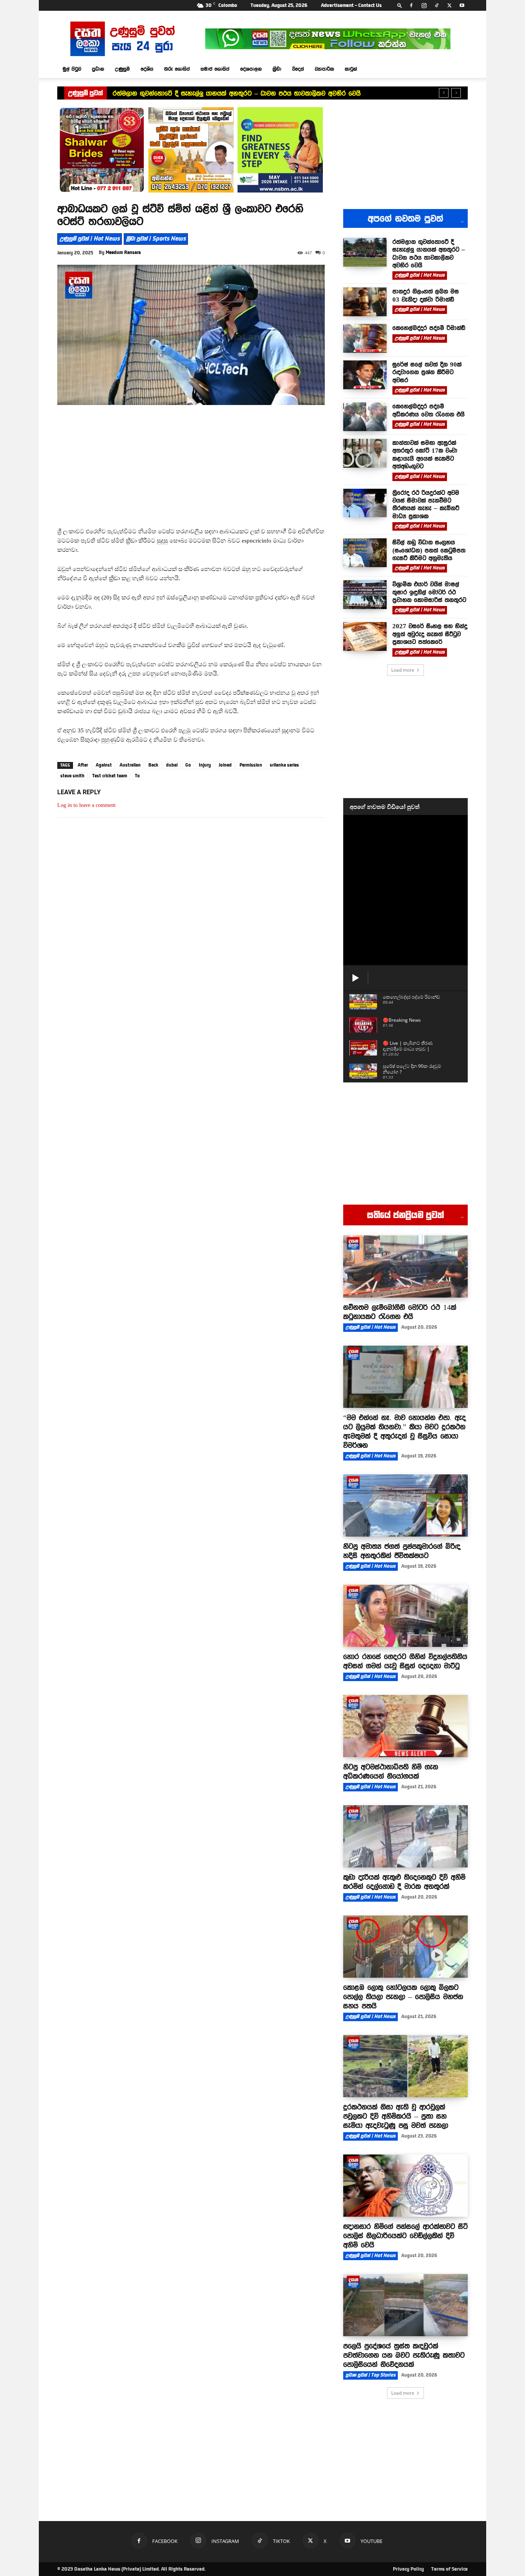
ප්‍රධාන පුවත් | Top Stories (370, 2375)
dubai (172, 765)
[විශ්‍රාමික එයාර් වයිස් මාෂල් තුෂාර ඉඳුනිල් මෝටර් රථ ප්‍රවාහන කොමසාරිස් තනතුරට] (365, 595)
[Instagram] (424, 5)
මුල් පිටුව (72, 69)
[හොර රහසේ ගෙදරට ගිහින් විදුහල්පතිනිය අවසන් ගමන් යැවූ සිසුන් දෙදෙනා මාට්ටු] (405, 1616)
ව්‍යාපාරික (324, 69)
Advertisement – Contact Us (351, 5)
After (83, 765)
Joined (225, 765)
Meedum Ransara (123, 252)
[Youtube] (462, 5)
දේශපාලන (251, 69)
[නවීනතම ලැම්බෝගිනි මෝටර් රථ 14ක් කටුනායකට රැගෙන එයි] (405, 1266)
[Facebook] (411, 5)
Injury (205, 765)
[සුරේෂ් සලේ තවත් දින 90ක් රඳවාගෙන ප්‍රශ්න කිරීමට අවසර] (365, 375)
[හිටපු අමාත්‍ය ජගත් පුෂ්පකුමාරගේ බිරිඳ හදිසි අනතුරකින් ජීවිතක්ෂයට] (405, 1505)
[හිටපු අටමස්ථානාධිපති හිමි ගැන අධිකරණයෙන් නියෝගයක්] (405, 1726)
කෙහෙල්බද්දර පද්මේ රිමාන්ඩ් (429, 328)
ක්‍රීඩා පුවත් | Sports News (156, 239)
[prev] (444, 93)
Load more (403, 670)
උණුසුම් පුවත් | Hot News (90, 239)
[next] (456, 93)
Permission (251, 765)
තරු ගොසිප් (177, 69)
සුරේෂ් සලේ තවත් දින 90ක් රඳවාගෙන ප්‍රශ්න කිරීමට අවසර (427, 372)
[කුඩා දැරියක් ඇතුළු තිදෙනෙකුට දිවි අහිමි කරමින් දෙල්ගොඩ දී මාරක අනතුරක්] (405, 1836)
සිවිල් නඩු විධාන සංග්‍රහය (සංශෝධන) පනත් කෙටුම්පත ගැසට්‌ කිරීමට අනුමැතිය (429, 550)
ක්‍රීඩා (277, 69)
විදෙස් (298, 69)
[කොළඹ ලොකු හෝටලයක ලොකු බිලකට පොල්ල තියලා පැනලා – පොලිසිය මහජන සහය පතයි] (405, 1947)
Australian (130, 765)
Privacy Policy (408, 2569)
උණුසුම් (122, 69)
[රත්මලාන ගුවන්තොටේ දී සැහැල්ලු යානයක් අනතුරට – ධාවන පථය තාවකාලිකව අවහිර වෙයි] (365, 252)
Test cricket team (110, 776)
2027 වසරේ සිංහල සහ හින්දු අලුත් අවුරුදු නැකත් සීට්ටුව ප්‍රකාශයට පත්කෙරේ (430, 634)
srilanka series (284, 765)
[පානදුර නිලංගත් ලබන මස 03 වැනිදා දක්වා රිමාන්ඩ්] (365, 302)
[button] (400, 5)
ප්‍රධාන (98, 69)
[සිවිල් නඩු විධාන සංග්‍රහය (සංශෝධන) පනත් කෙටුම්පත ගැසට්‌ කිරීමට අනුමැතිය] (365, 553)
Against (104, 765)
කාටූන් (351, 69)
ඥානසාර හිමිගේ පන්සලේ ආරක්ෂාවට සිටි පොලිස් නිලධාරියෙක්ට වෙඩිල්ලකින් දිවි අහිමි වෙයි (405, 2236)
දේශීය (147, 69)
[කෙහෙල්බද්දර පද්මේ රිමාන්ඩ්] (365, 338)
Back (153, 765)
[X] (449, 5)
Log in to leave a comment (86, 805)
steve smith (72, 776)
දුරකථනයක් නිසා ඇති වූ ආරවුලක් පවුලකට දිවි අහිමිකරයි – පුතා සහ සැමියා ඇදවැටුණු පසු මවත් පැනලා (396, 2116)
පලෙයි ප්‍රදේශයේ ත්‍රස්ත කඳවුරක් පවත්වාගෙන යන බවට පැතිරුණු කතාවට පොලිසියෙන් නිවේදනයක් (404, 2355)
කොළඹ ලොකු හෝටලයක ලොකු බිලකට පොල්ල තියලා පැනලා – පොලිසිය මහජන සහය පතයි (403, 1997)
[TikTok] (437, 5)
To (137, 776)
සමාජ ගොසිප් (215, 69)
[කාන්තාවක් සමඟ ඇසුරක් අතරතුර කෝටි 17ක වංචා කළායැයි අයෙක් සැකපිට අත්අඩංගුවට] (365, 453)
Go (188, 765)
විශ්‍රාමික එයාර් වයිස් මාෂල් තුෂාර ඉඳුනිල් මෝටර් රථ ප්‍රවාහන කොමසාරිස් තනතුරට (429, 592)
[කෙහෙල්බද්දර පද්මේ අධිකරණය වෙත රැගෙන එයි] (365, 417)
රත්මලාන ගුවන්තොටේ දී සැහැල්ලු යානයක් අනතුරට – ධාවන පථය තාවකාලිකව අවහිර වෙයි (237, 93)
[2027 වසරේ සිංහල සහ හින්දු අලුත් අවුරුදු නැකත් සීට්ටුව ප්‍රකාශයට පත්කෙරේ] (365, 637)
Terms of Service (449, 2569)
